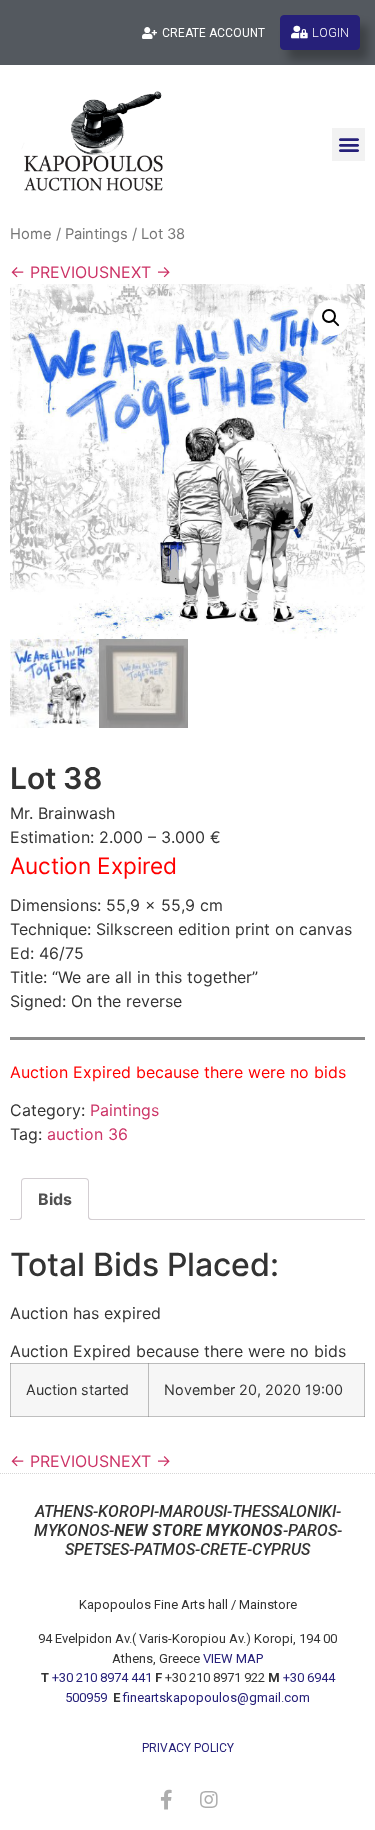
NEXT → (140, 272)
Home (31, 234)
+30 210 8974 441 (102, 1677)
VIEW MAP (233, 1658)
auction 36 (87, 1134)
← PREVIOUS (59, 272)
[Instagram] (209, 1800)
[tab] (55, 1199)
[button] (348, 144)
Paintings (96, 234)
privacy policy (188, 1748)
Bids (55, 1199)
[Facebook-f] (167, 1800)
